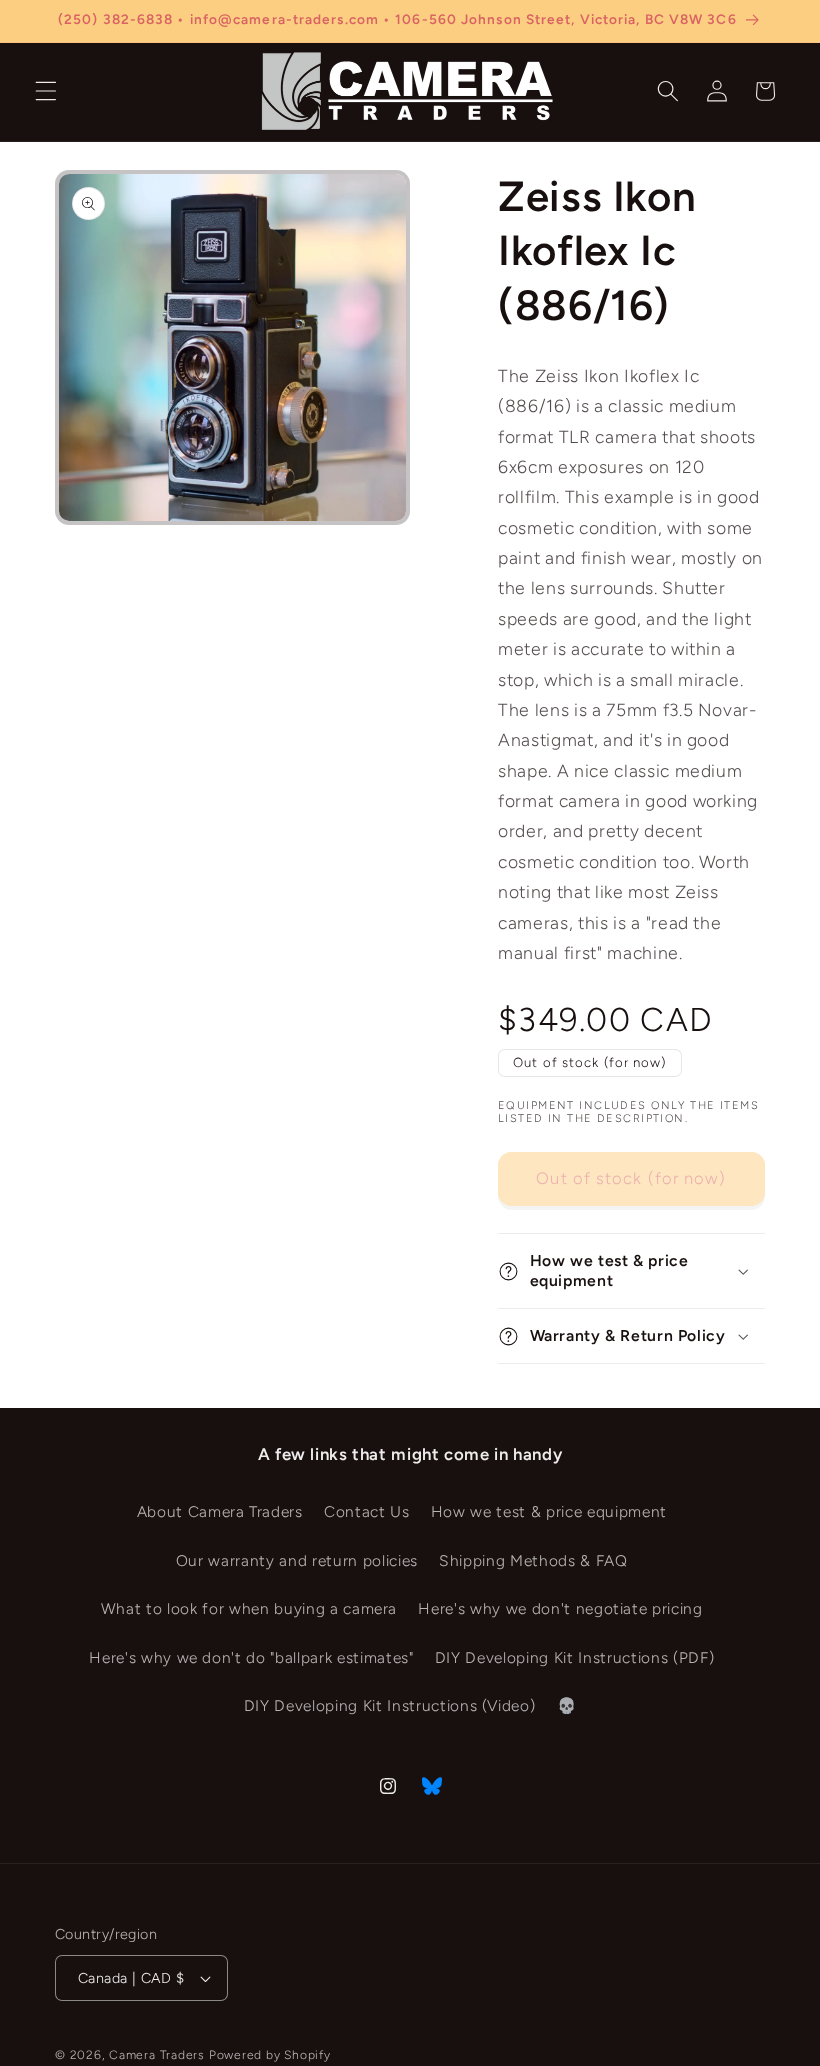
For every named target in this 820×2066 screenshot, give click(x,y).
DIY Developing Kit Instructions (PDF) (574, 1657)
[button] (46, 91)
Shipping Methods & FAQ (533, 1560)
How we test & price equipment (549, 1511)
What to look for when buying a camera (249, 1608)
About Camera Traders (220, 1511)
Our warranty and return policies (297, 1560)
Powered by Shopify (270, 2055)
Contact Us (367, 1511)
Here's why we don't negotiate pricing (560, 1608)
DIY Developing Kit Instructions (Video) (390, 1705)
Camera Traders (157, 2055)
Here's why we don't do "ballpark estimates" (251, 1657)
